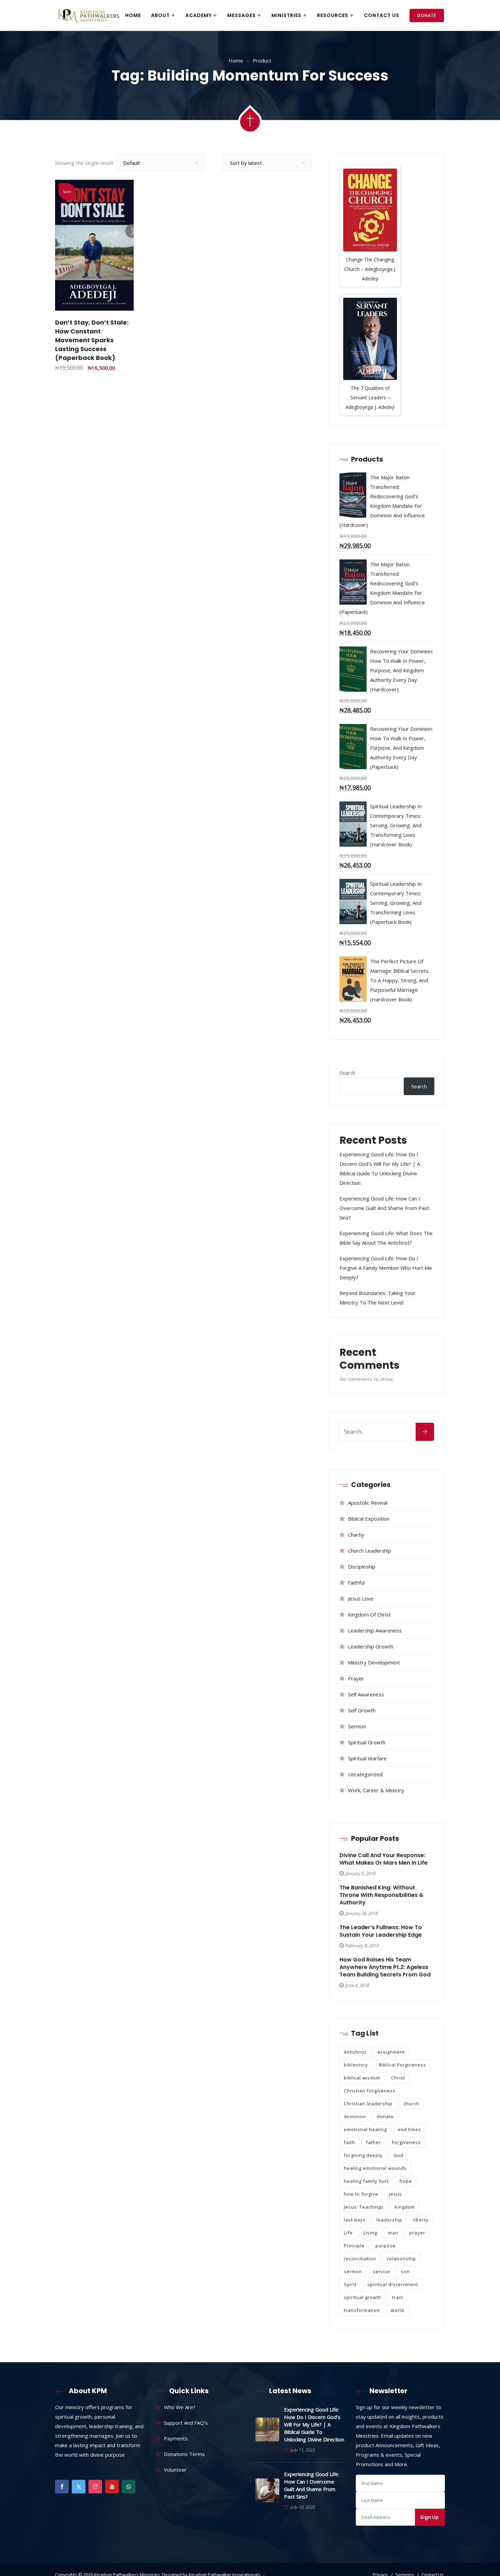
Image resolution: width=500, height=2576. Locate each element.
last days (355, 2220)
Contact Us (382, 15)
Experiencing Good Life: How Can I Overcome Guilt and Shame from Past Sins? (384, 1208)
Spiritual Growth (367, 1742)
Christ (398, 2078)
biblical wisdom (362, 2078)
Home (133, 15)
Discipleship (362, 1567)
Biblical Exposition (369, 1519)
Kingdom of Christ (369, 1614)
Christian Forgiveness (370, 2091)
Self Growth (362, 1710)
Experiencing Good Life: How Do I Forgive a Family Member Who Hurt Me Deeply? (386, 1268)
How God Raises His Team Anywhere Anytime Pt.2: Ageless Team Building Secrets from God (385, 1967)
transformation (362, 2310)
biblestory (356, 2065)
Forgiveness (406, 2142)
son (405, 2271)
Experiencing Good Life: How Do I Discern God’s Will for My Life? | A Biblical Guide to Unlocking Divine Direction (314, 2424)
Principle (354, 2246)
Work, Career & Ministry (376, 1790)
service (381, 2271)
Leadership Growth (371, 1646)
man (393, 2233)
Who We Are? (180, 2407)
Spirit (350, 2284)
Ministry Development (374, 1662)
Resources (333, 15)
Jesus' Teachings (364, 2207)
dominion (355, 2116)
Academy (198, 15)
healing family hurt (366, 2181)
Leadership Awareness (375, 1630)
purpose (386, 2246)
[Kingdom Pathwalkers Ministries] (88, 16)
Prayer (356, 1678)
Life (348, 2233)
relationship (402, 2259)
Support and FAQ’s (186, 2423)
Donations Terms (184, 2454)
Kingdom (405, 2207)
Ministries (286, 15)
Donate (427, 15)
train (398, 2297)
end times (409, 2129)
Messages (241, 15)
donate (385, 2116)
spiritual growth (363, 2297)
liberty (421, 2220)
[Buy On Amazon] (116, 298)
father (373, 2142)
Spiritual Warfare (367, 1758)
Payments (176, 2438)
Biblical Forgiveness (403, 2065)
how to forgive (361, 2194)
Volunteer (175, 2470)
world (397, 2310)
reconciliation (360, 2259)
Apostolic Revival (368, 1503)
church (411, 2104)
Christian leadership (368, 2104)
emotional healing (365, 2129)
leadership (389, 2220)
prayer (417, 2233)
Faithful (356, 1583)
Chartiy (356, 1535)
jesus (396, 2194)
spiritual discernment (393, 2284)
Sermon (357, 1726)
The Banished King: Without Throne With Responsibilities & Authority (381, 1895)
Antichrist (355, 2052)
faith (349, 2142)
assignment (391, 2052)
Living (370, 2233)
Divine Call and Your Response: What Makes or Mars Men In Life (384, 1859)
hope (406, 2181)
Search (347, 1073)
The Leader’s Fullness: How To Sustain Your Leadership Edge (381, 1931)
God (398, 2155)
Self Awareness (366, 1694)
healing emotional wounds (375, 2168)
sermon (353, 2271)
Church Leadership (370, 1551)
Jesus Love (361, 1598)
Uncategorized (365, 1774)
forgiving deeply (363, 2155)
